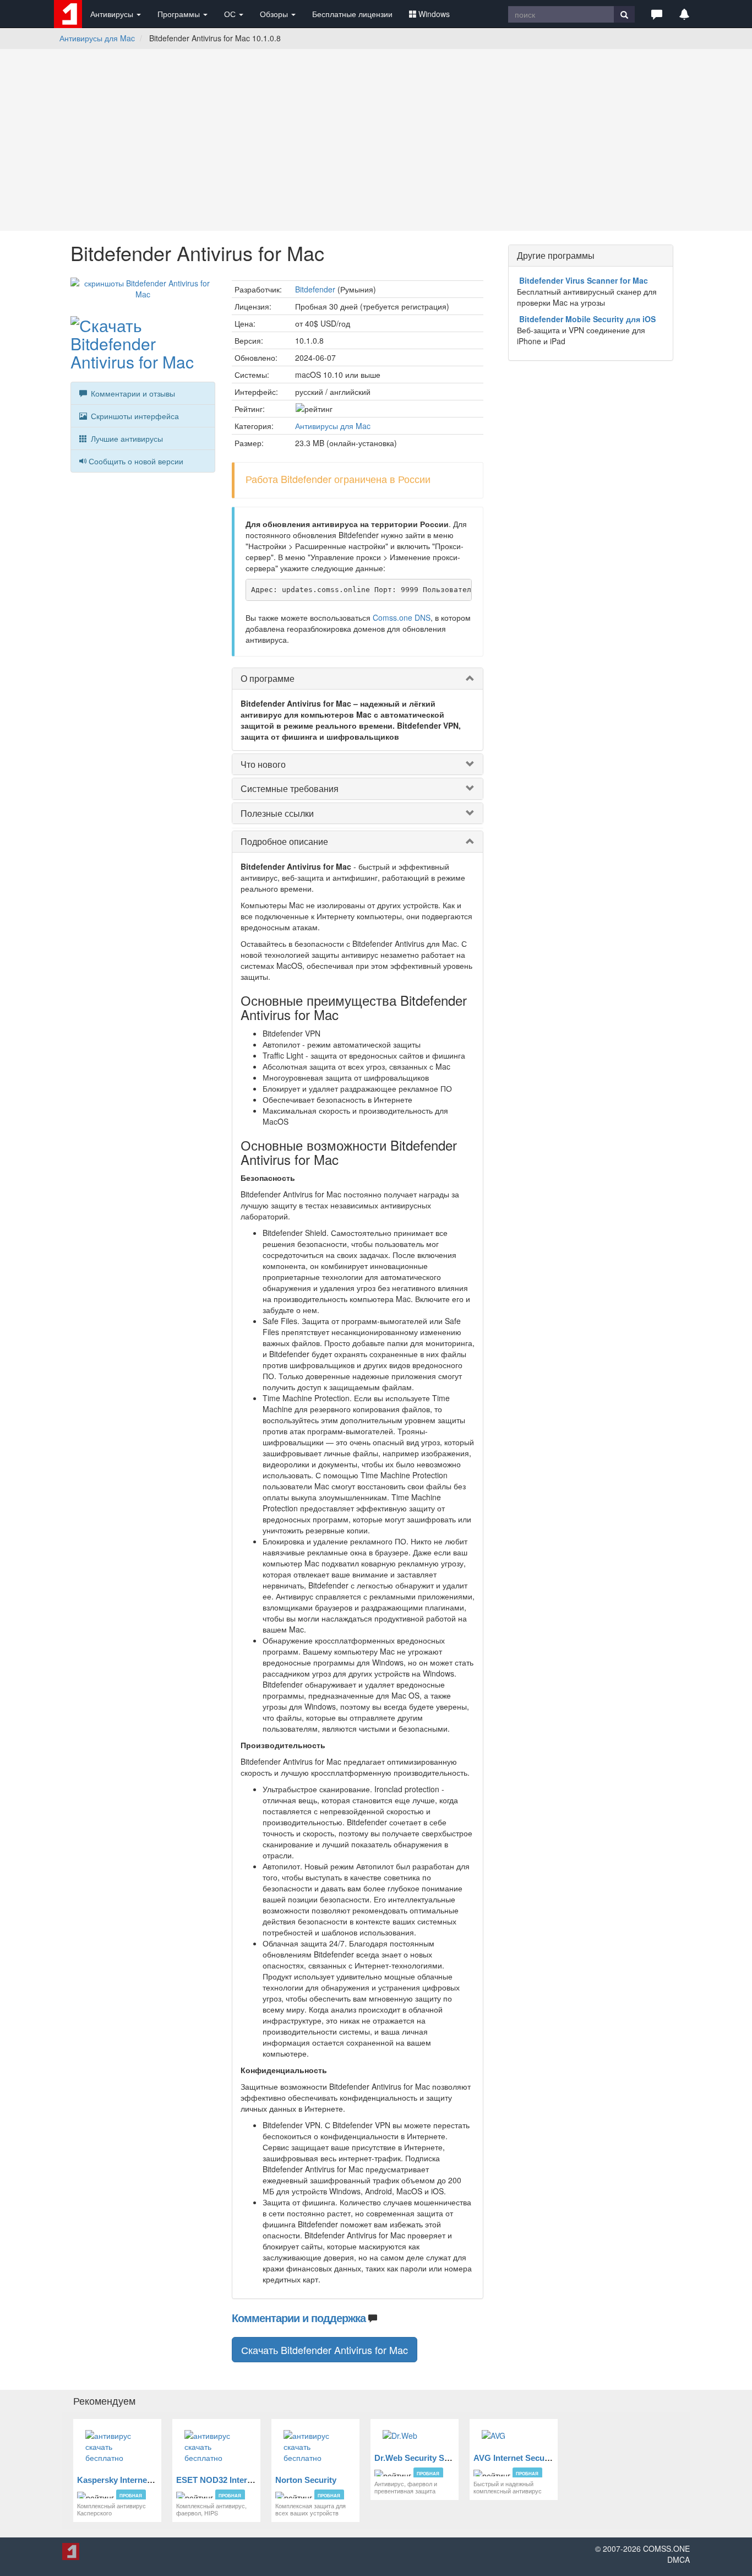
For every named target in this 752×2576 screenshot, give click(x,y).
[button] (657, 14)
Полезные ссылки (277, 813)
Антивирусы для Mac (97, 38)
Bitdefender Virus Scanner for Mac (584, 280)
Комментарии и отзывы (132, 393)
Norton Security (306, 2480)
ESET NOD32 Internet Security (235, 2480)
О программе (268, 678)
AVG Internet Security (515, 2458)
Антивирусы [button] (113, 14)
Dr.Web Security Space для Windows (446, 2458)
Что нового (263, 764)
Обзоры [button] (275, 14)
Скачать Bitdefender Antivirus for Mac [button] (325, 2350)
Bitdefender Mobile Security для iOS (587, 319)
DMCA (679, 2559)
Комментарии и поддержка (299, 2317)
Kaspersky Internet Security (130, 2480)
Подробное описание (284, 841)
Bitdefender (315, 289)
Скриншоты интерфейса (134, 416)
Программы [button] (180, 14)
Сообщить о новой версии (136, 461)
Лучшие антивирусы (126, 438)
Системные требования (290, 788)
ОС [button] (231, 14)
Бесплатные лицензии (352, 14)
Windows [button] (434, 14)
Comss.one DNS (402, 617)
